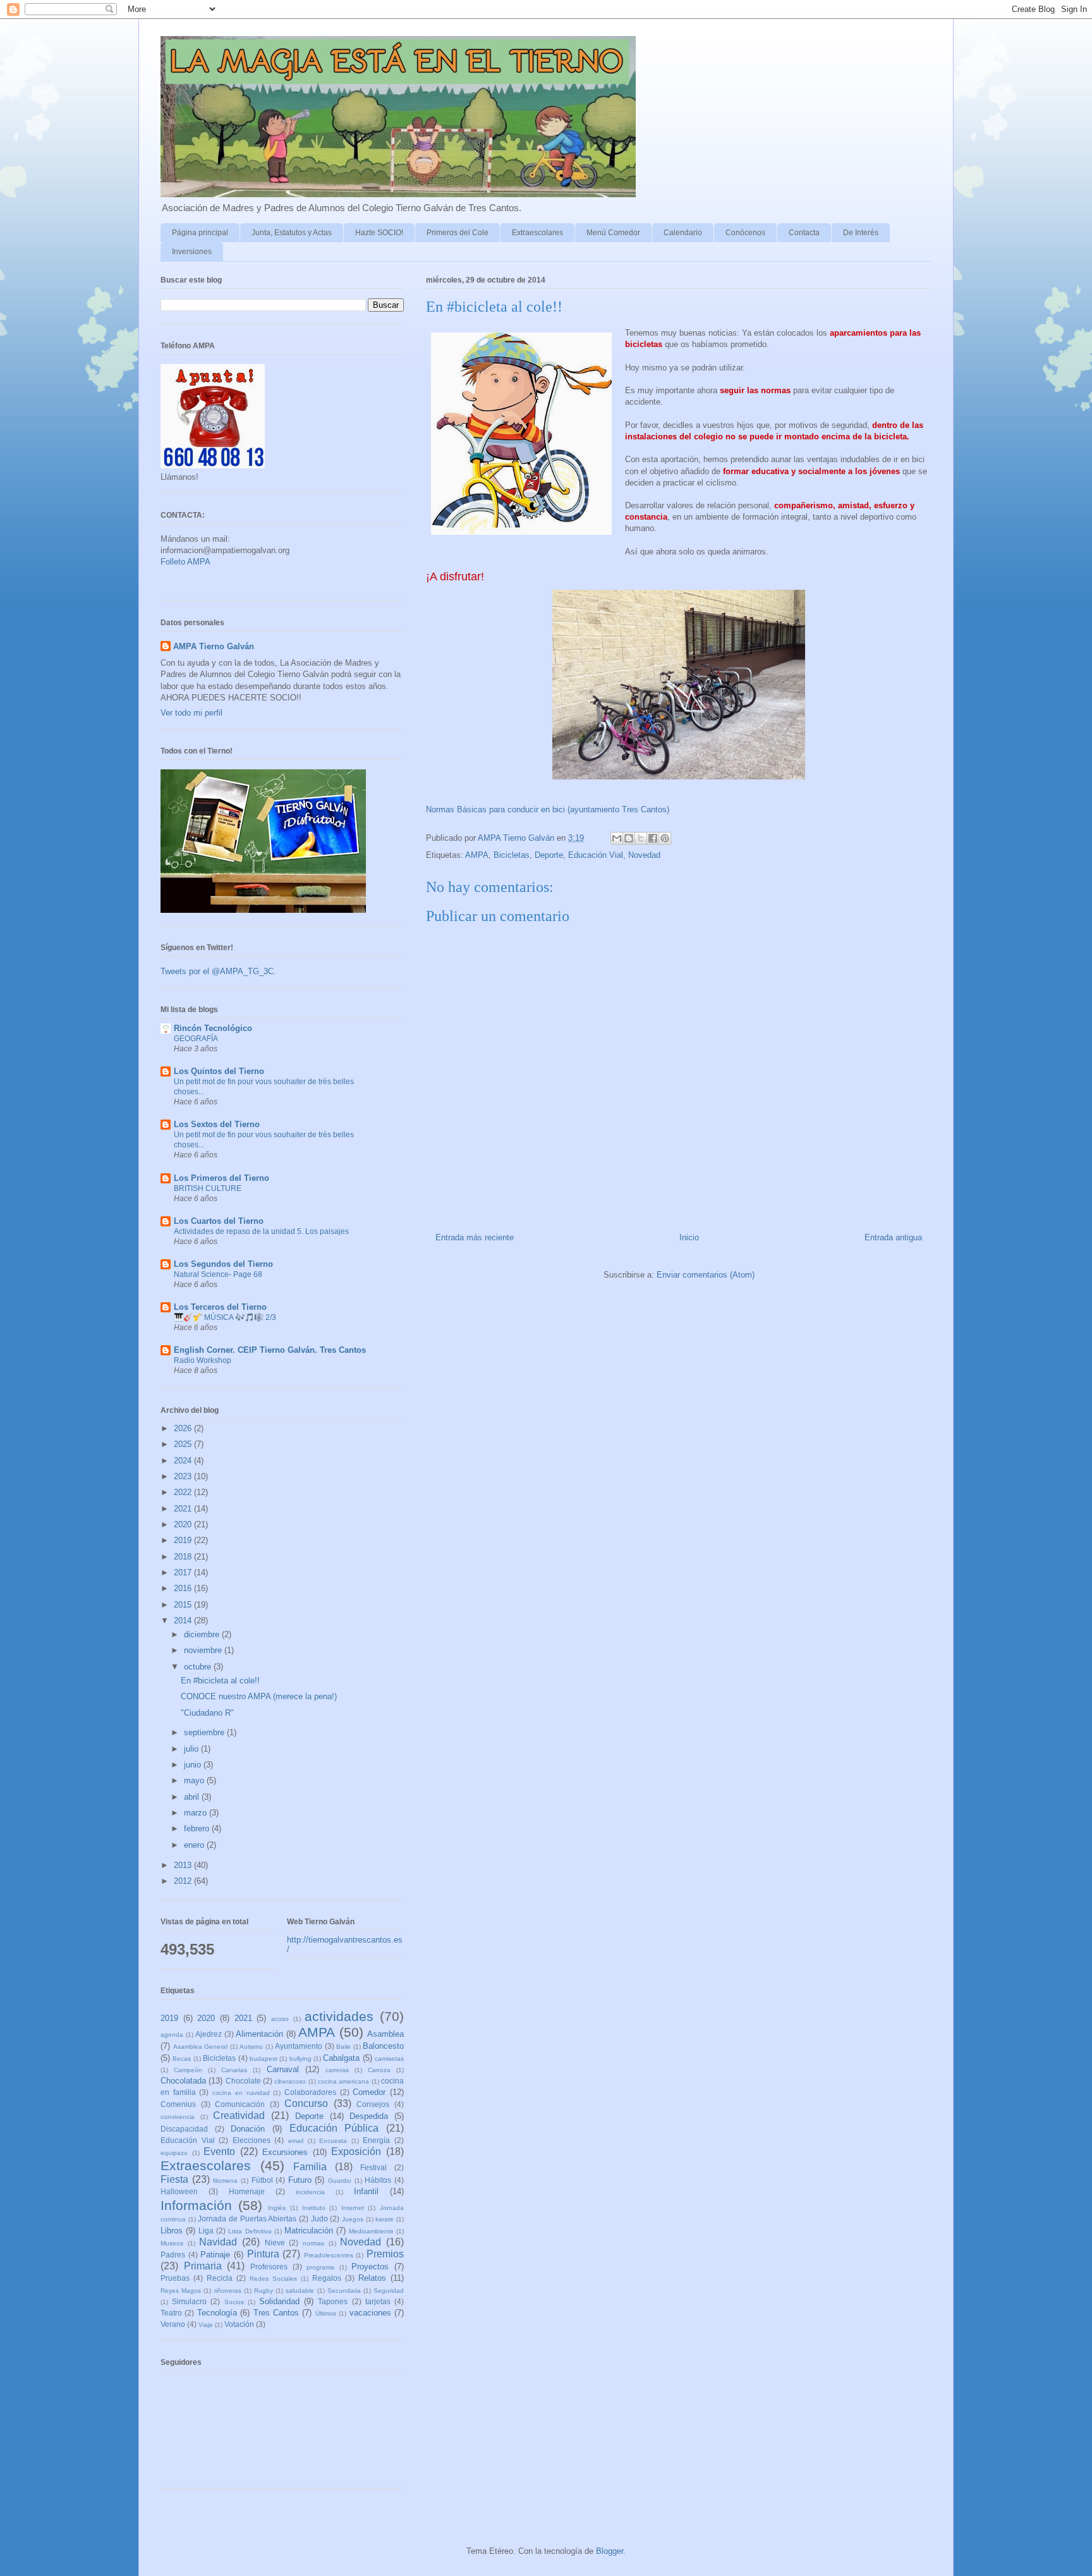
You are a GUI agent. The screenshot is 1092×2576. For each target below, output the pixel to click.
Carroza (379, 2070)
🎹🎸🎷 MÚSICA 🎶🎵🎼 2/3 (225, 1317)
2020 (184, 1524)
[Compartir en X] (641, 838)
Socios (234, 2302)
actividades (339, 2016)
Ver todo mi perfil (191, 713)
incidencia (310, 2192)
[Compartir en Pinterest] (665, 838)
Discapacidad (184, 2129)
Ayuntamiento (299, 2046)
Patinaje (215, 2255)
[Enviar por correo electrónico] (617, 838)
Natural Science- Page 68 (218, 1274)
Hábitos (378, 2180)
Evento (219, 2152)
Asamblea (385, 2034)
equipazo (174, 2153)
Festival (373, 2167)
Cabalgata (341, 2058)
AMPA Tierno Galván (214, 646)
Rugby (264, 2291)
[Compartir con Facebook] (653, 838)
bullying (300, 2059)
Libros (172, 2231)
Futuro (300, 2180)
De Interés (861, 233)
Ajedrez (209, 2034)
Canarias (234, 2070)
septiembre (205, 1732)
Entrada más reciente (475, 1237)
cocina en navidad (241, 2093)
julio (192, 1749)
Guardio (340, 2181)
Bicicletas (512, 855)
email (296, 2141)
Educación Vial (596, 855)
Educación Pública (334, 2128)
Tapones (333, 2301)
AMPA (477, 855)
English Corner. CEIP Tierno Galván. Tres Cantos (270, 1350)
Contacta (804, 233)
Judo (319, 2219)
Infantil (366, 2191)
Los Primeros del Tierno (221, 1178)
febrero (198, 1828)
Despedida (369, 2116)
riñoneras (228, 2291)
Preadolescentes (329, 2255)
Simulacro (189, 2301)
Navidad (218, 2242)
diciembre (203, 1634)
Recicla (220, 2278)
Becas (182, 2059)
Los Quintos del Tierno (219, 1071)
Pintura (263, 2254)
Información (196, 2205)
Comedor (369, 2092)
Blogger (610, 2551)
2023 (184, 1476)
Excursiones (285, 2152)
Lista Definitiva (250, 2231)
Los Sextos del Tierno (217, 1124)
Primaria (203, 2266)
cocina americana (343, 2081)
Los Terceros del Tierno (220, 1307)
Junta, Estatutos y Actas (292, 233)
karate (385, 2219)
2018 (184, 1557)
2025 (184, 1444)
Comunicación (240, 2104)
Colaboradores (310, 2092)
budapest (264, 2059)
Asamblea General (201, 2047)
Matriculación (309, 2231)
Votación (239, 2324)
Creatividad (239, 2115)
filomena (225, 2181)
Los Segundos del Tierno (223, 1264)
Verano (173, 2324)
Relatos (372, 2278)
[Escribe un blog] (629, 838)
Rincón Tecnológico (213, 1028)
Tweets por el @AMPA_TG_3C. (218, 971)
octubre (199, 1667)
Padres (173, 2255)
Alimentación (259, 2034)
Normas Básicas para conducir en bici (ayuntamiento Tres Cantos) (548, 809)
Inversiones (192, 252)
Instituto (314, 2208)
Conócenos (745, 233)
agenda (172, 2035)
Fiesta (174, 2179)
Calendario (683, 233)
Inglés (277, 2208)
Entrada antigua (893, 1237)
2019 (184, 1540)
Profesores (269, 2267)
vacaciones (370, 2313)
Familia (310, 2167)
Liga (206, 2231)
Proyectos (370, 2267)
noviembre (204, 1650)
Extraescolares (537, 233)
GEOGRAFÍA (196, 1039)
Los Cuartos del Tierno (219, 1221)
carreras (337, 2070)
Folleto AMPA (185, 562)
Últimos (326, 2313)
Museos (172, 2243)
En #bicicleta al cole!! (220, 1681)
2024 (184, 1461)
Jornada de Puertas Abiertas (247, 2219)
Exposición (356, 2152)
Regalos (327, 2278)
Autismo (251, 2047)
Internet (353, 2208)
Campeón (188, 2070)
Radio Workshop (203, 1360)
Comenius (178, 2104)
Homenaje (247, 2191)
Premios (385, 2254)
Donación (248, 2129)
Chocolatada (183, 2081)
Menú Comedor (613, 233)
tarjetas (378, 2301)
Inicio (689, 1237)
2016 (184, 1588)
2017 (184, 1572)
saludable (300, 2291)
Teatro (171, 2313)
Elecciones (252, 2140)
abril (193, 1797)
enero (195, 1845)
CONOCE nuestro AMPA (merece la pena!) (259, 1696)
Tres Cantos (276, 2313)
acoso (280, 2019)
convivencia (178, 2117)
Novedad (644, 855)
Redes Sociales (273, 2279)
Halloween (179, 2191)
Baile (343, 2047)
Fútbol (262, 2180)
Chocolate (243, 2081)
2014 (184, 1621)
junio (194, 1765)
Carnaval (283, 2069)
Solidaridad (279, 2301)
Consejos (373, 2104)
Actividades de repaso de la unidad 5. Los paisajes (261, 1231)
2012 (184, 1881)
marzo (197, 1813)
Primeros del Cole (458, 233)
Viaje (206, 2325)
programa (320, 2267)
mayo (195, 1780)
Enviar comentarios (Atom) (706, 1275)
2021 (184, 1509)
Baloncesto (383, 2046)
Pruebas (175, 2278)
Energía (376, 2140)
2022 (184, 1492)
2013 (184, 1865)
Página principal (200, 233)
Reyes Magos (181, 2291)
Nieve (275, 2243)
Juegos (353, 2219)
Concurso (306, 2103)
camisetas (389, 2059)
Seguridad (389, 2291)
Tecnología (217, 2313)
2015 (184, 1605)
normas (313, 2243)
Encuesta (333, 2141)
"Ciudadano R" (207, 1713)
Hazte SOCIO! (379, 233)
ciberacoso (290, 2081)
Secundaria (344, 2291)
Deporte (549, 855)
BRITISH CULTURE (208, 1188)
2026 (184, 1428)
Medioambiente (371, 2231)
